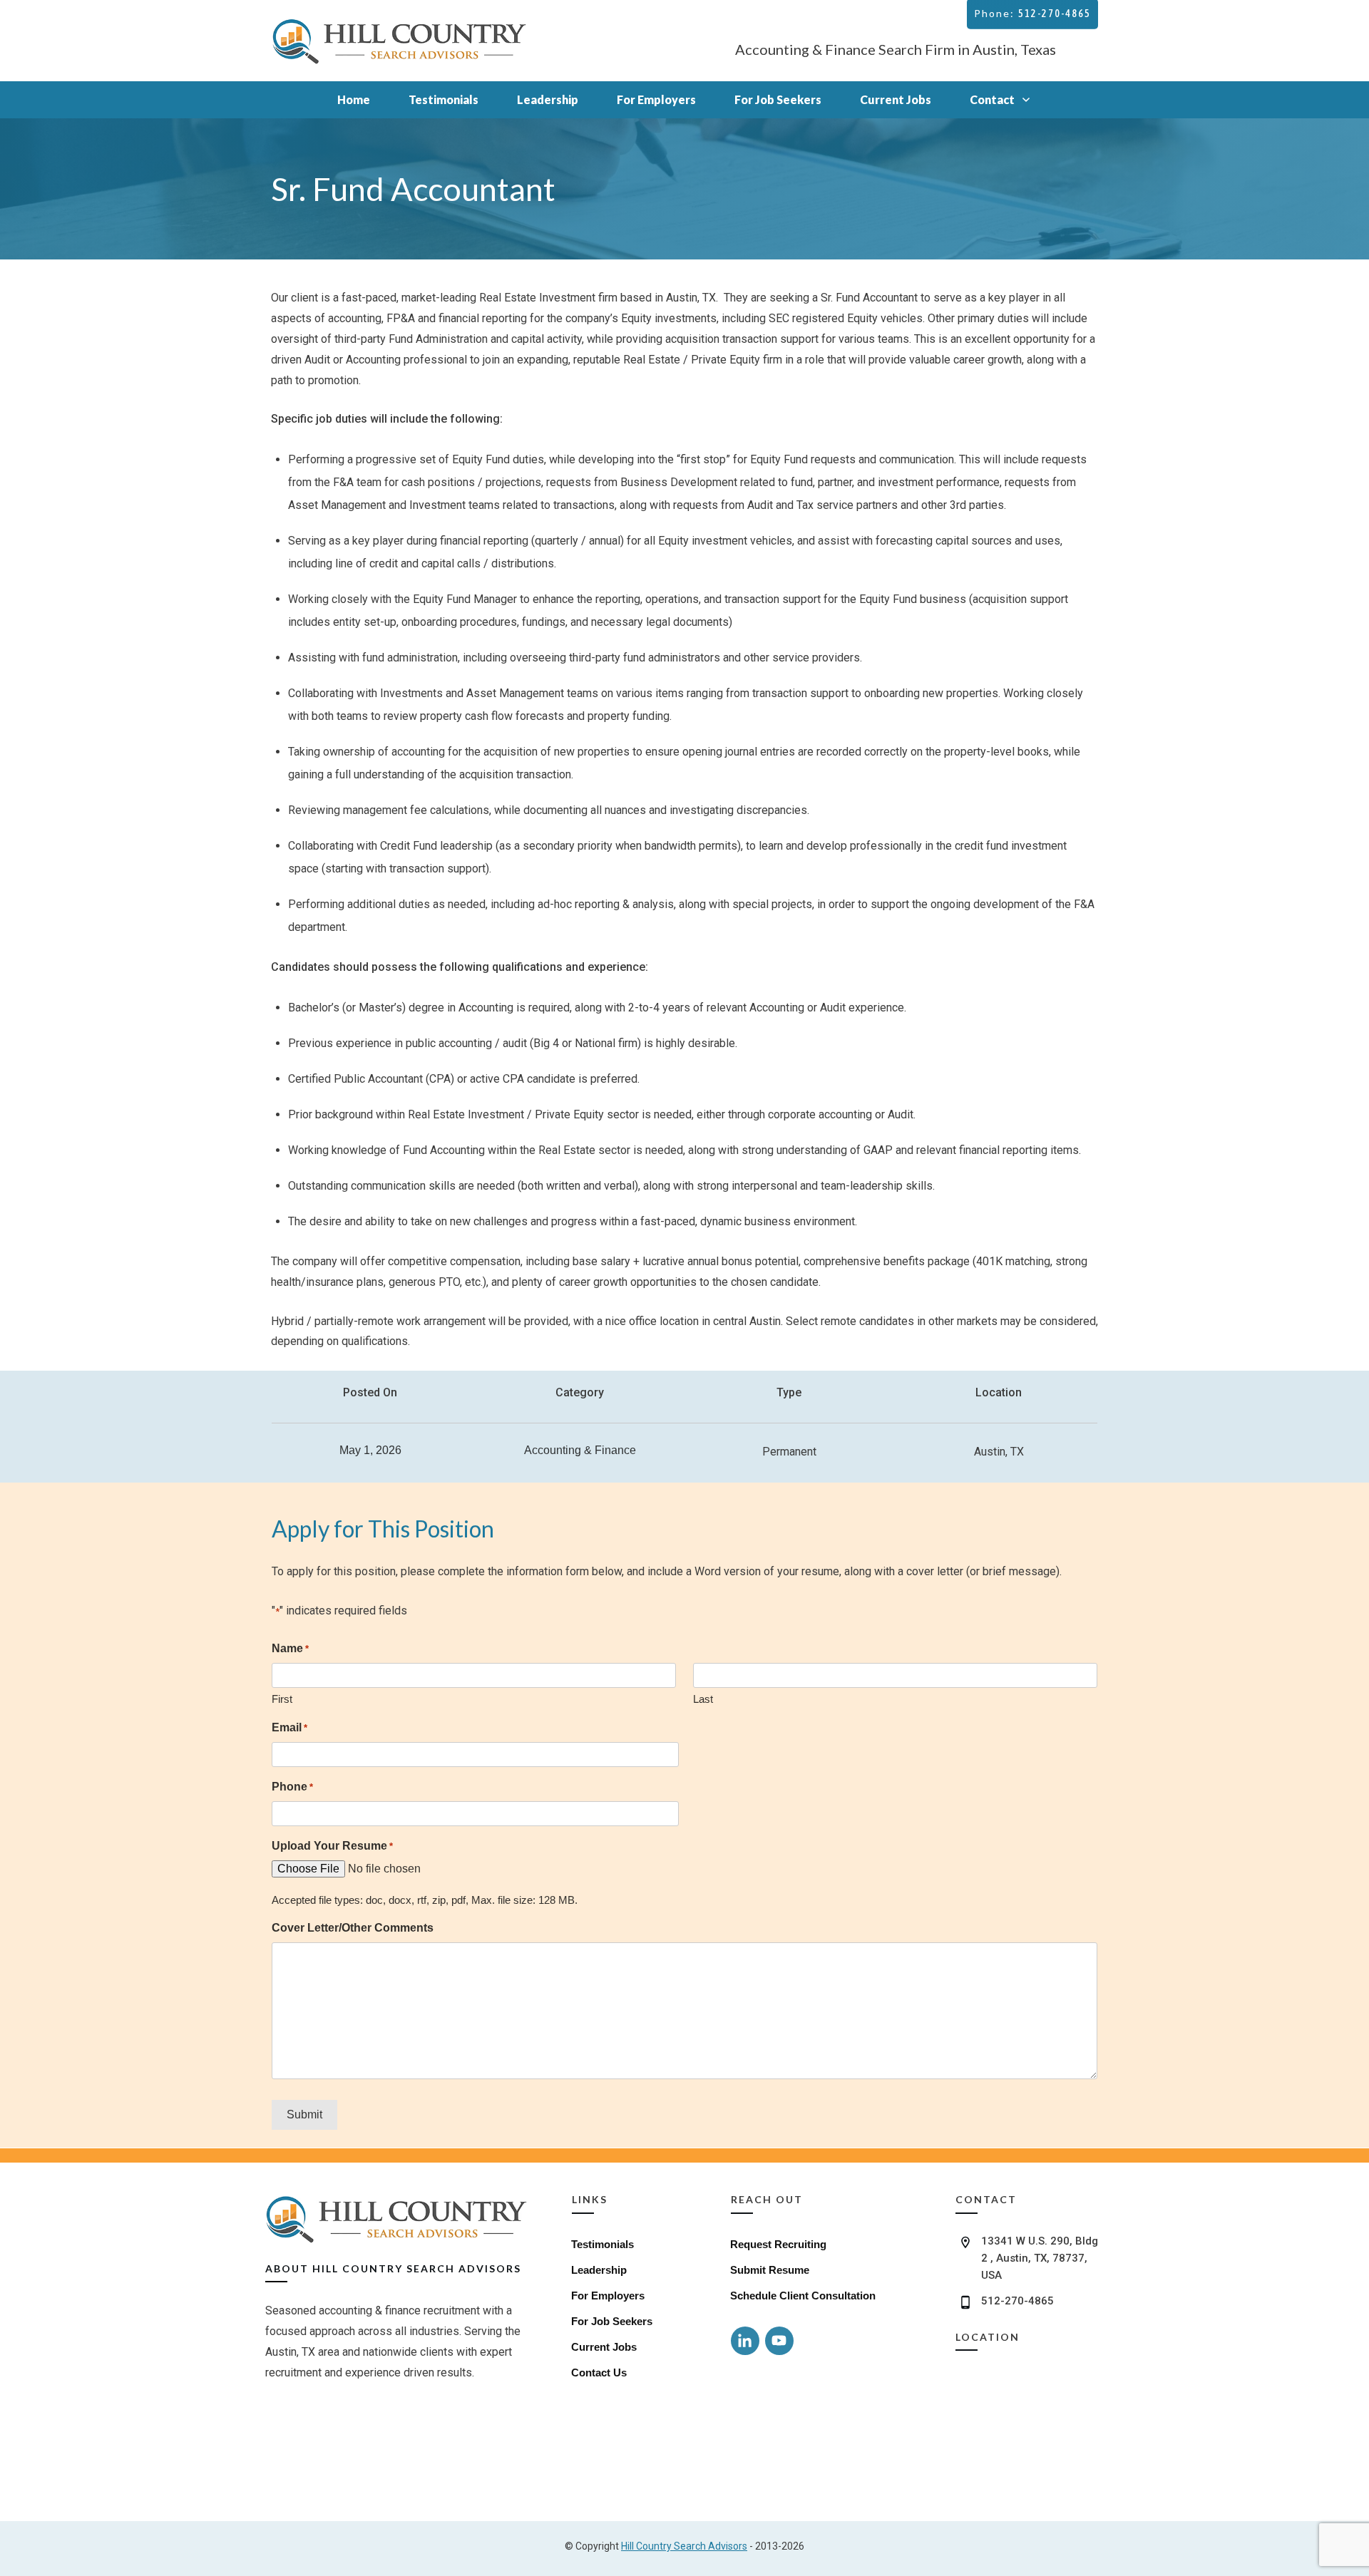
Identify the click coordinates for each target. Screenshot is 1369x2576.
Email (289, 1727)
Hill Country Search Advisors (684, 2546)
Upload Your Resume (332, 1846)
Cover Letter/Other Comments (353, 1928)
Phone (292, 1787)
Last (703, 1699)
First (282, 1699)
